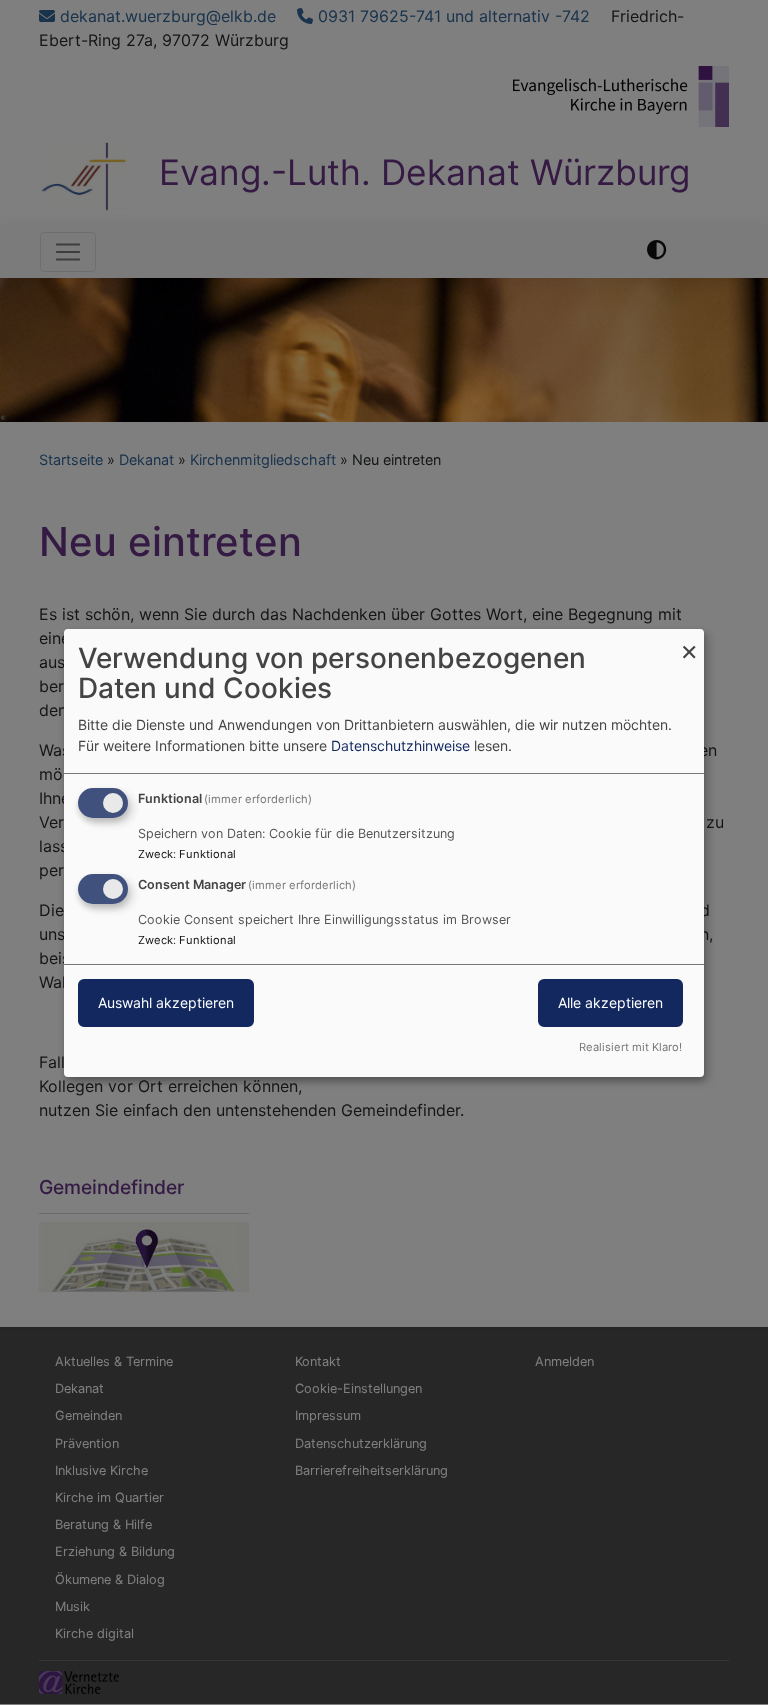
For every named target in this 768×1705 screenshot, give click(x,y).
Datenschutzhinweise (400, 745)
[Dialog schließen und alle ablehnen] (689, 640)
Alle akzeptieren (610, 1002)
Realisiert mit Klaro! (630, 1047)
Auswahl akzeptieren (166, 1002)
